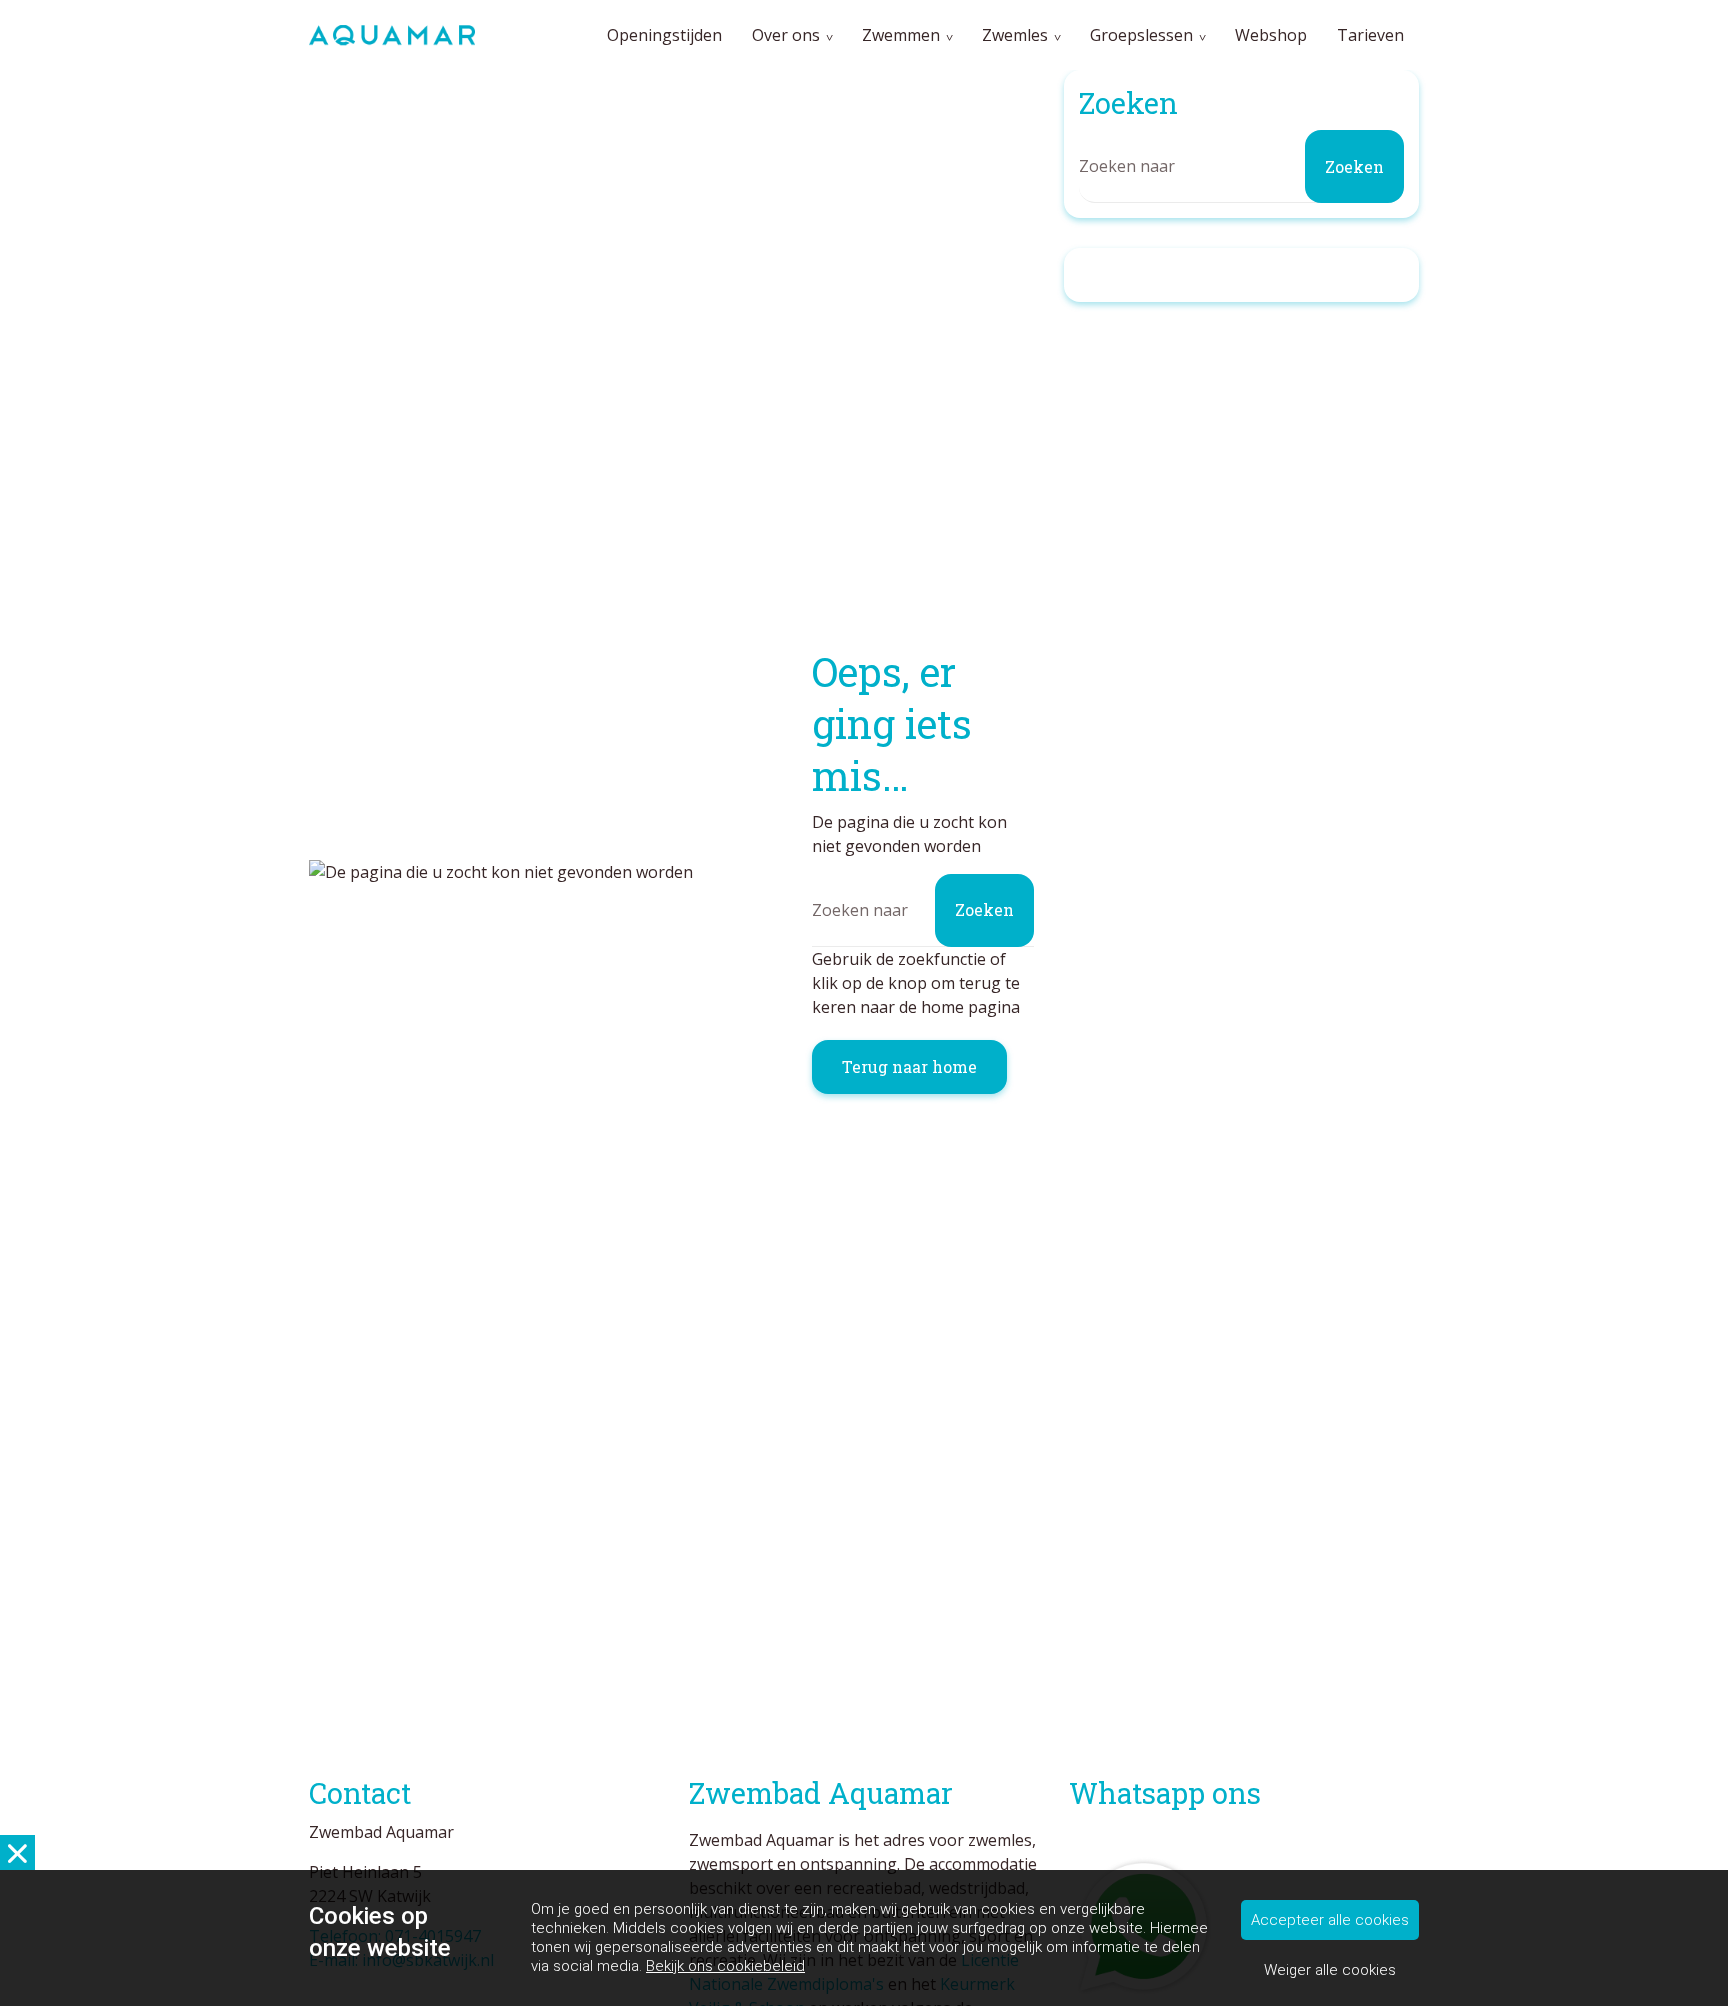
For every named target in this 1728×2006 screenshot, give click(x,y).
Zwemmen (901, 35)
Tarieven (1370, 35)
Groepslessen (1141, 35)
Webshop (1271, 35)
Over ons (786, 35)
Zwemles (1015, 35)
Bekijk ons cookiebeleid (725, 1966)
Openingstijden (664, 35)
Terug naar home (909, 1066)
